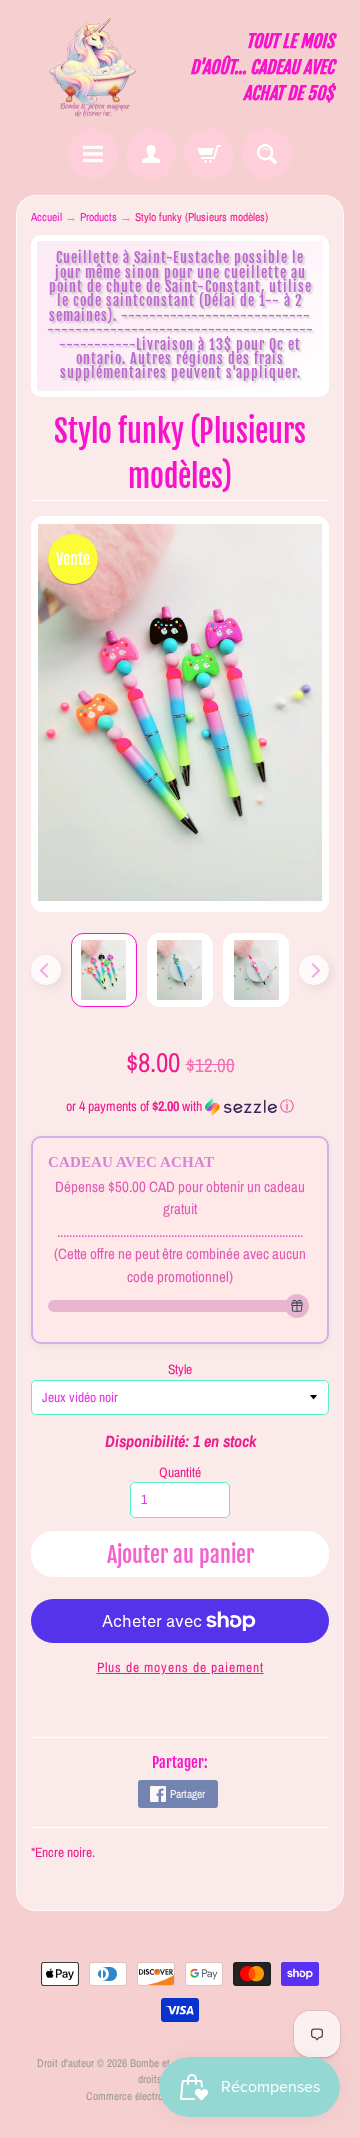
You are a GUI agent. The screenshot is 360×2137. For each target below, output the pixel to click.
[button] (180, 1106)
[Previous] (46, 970)
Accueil (46, 217)
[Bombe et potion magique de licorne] (98, 67)
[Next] (314, 970)
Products (98, 217)
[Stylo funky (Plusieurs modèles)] (104, 970)
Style (180, 1369)
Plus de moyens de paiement (180, 1667)
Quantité (180, 1472)
